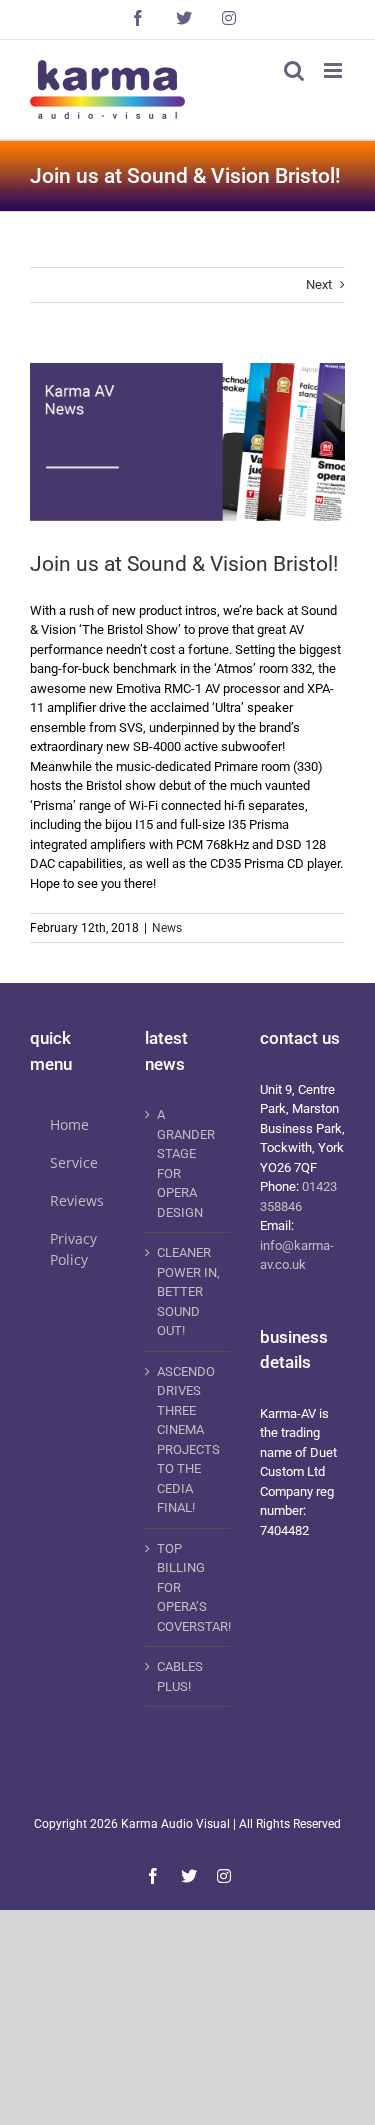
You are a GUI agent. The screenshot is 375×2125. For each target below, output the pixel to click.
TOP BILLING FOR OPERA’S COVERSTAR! (188, 1587)
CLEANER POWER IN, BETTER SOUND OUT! (188, 1291)
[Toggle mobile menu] (334, 70)
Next (319, 284)
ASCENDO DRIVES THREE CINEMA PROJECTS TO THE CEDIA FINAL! (188, 1440)
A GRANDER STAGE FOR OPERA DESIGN (186, 1163)
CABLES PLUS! (180, 1676)
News (167, 928)
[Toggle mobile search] (294, 70)
